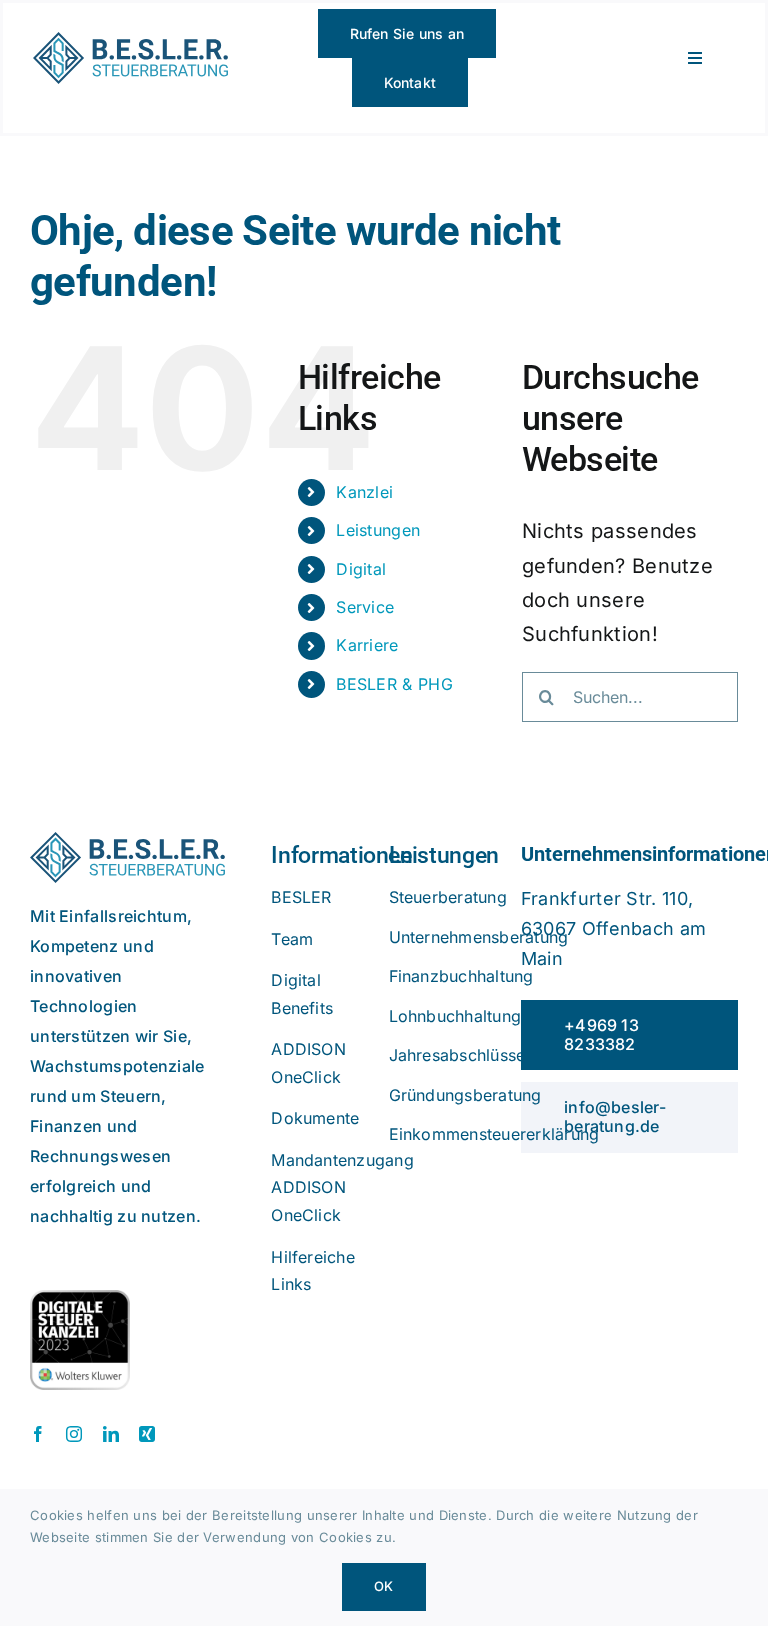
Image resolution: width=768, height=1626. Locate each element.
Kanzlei (364, 492)
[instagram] (74, 1434)
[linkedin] (111, 1434)
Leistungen (378, 530)
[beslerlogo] (130, 42)
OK (383, 1586)
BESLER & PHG (394, 684)
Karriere (367, 645)
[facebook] (38, 1434)
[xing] (147, 1434)
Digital (361, 569)
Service (365, 607)
